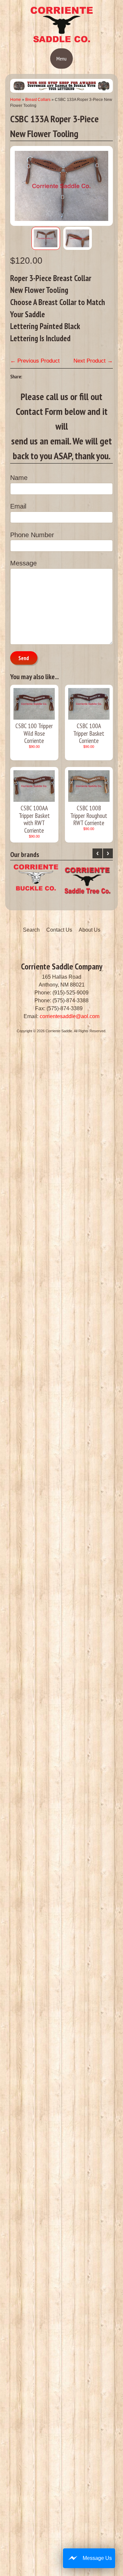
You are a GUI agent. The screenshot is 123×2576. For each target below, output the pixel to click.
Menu (61, 59)
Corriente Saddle (59, 1031)
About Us (90, 930)
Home (16, 100)
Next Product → (93, 361)
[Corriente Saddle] (62, 41)
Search (31, 930)
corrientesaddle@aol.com (70, 1016)
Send (24, 658)
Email (18, 506)
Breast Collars (38, 100)
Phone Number (32, 535)
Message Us (97, 2558)
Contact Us (59, 930)
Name (19, 478)
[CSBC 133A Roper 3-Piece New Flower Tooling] (46, 238)
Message (23, 563)
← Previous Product (35, 361)
